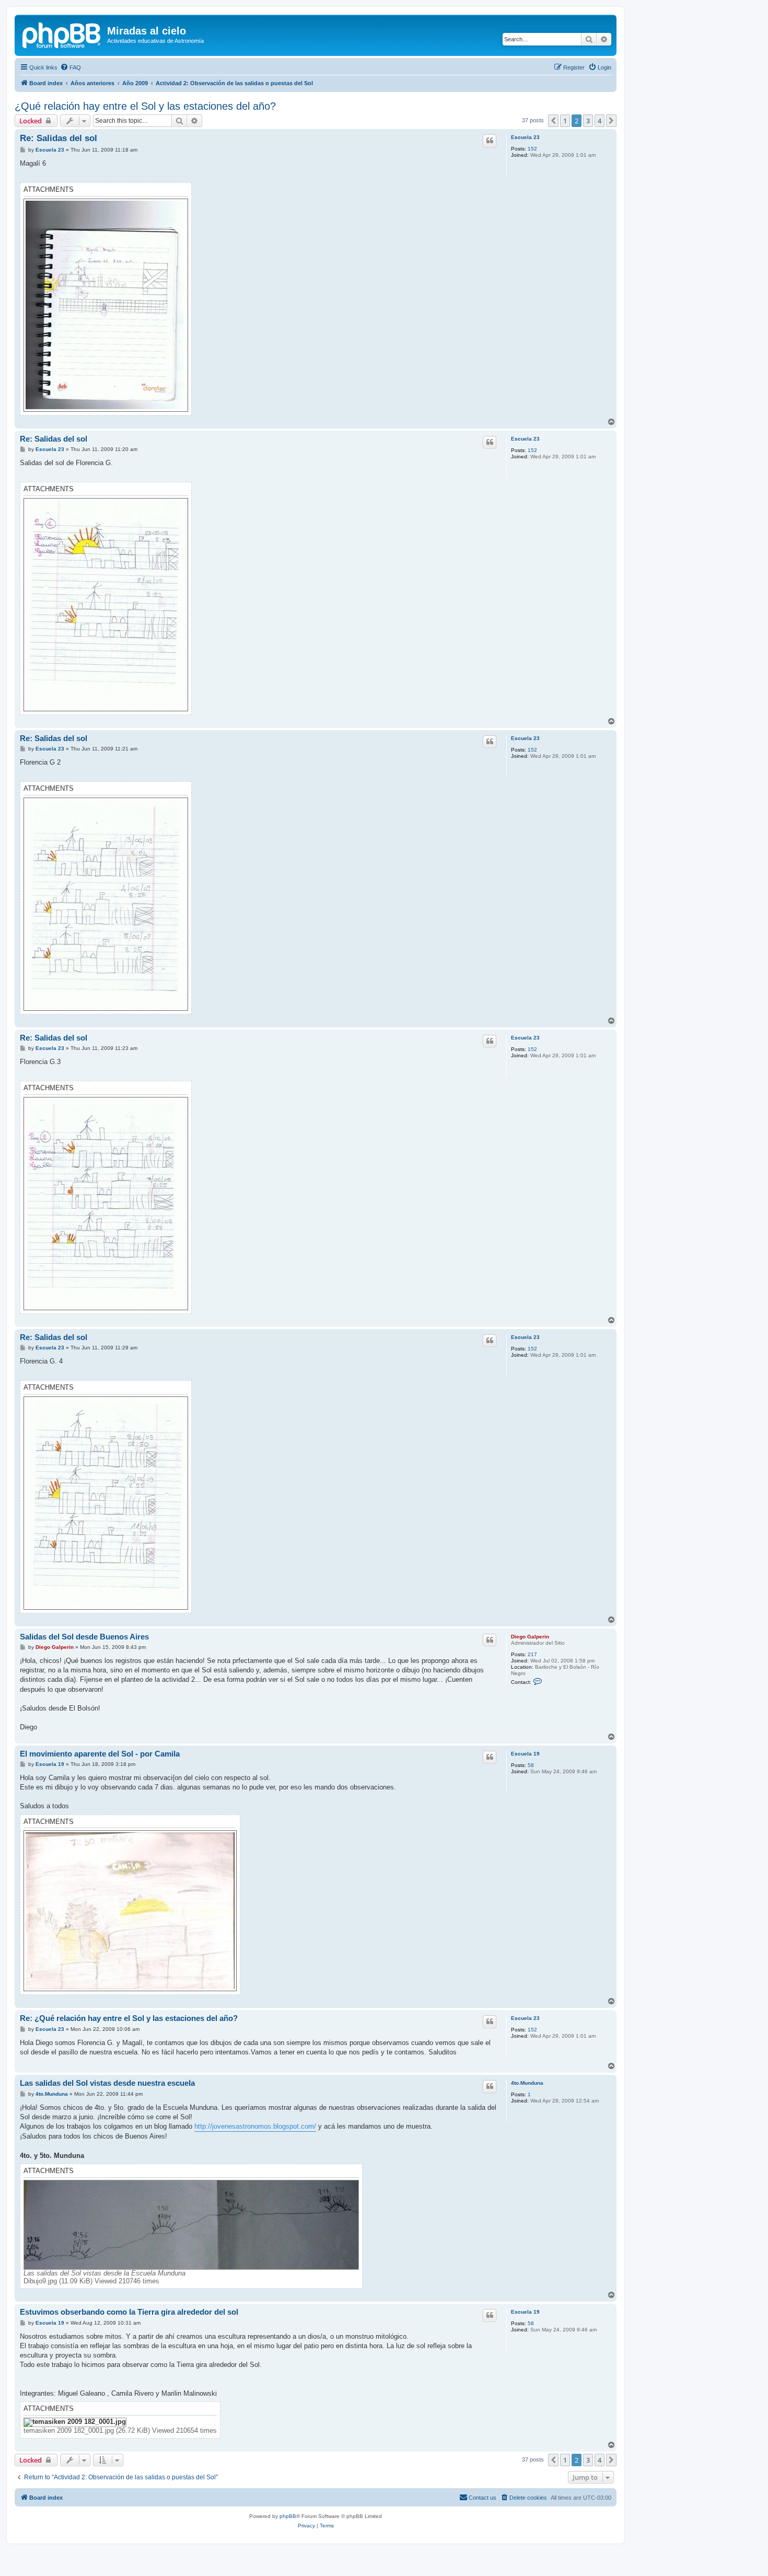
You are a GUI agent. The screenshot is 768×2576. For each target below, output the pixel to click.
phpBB (288, 2516)
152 (532, 149)
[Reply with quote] (490, 141)
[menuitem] (71, 67)
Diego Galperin (530, 1637)
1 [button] (565, 121)
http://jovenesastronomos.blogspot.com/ (255, 2126)
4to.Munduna (527, 2083)
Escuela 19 (525, 1754)
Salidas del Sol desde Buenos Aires (84, 1637)
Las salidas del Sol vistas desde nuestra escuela (107, 2083)
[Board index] (62, 34)
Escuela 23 (525, 137)
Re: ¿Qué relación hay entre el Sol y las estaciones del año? (129, 2018)
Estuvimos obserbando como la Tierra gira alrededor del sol (129, 2312)
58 (531, 1765)
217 (532, 1654)
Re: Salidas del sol (59, 138)
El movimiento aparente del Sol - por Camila (100, 1754)
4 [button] (600, 121)
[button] (553, 121)
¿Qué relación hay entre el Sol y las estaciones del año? (145, 106)
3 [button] (588, 121)
